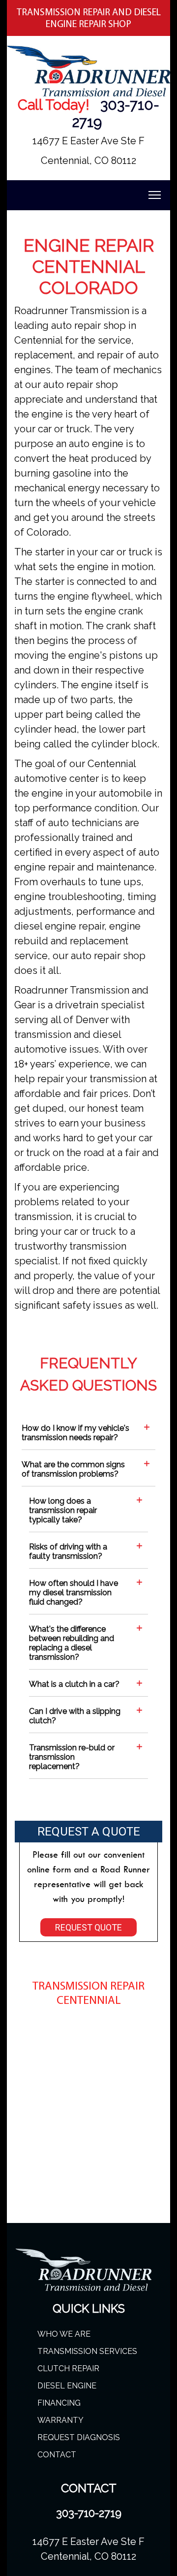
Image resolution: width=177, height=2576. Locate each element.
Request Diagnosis (79, 2437)
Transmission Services (87, 2351)
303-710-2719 (89, 2513)
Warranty (60, 2420)
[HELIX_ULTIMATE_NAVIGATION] (155, 195)
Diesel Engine (67, 2386)
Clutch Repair (68, 2368)
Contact (57, 2455)
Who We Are (64, 2334)
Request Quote (88, 1927)
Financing (59, 2403)
